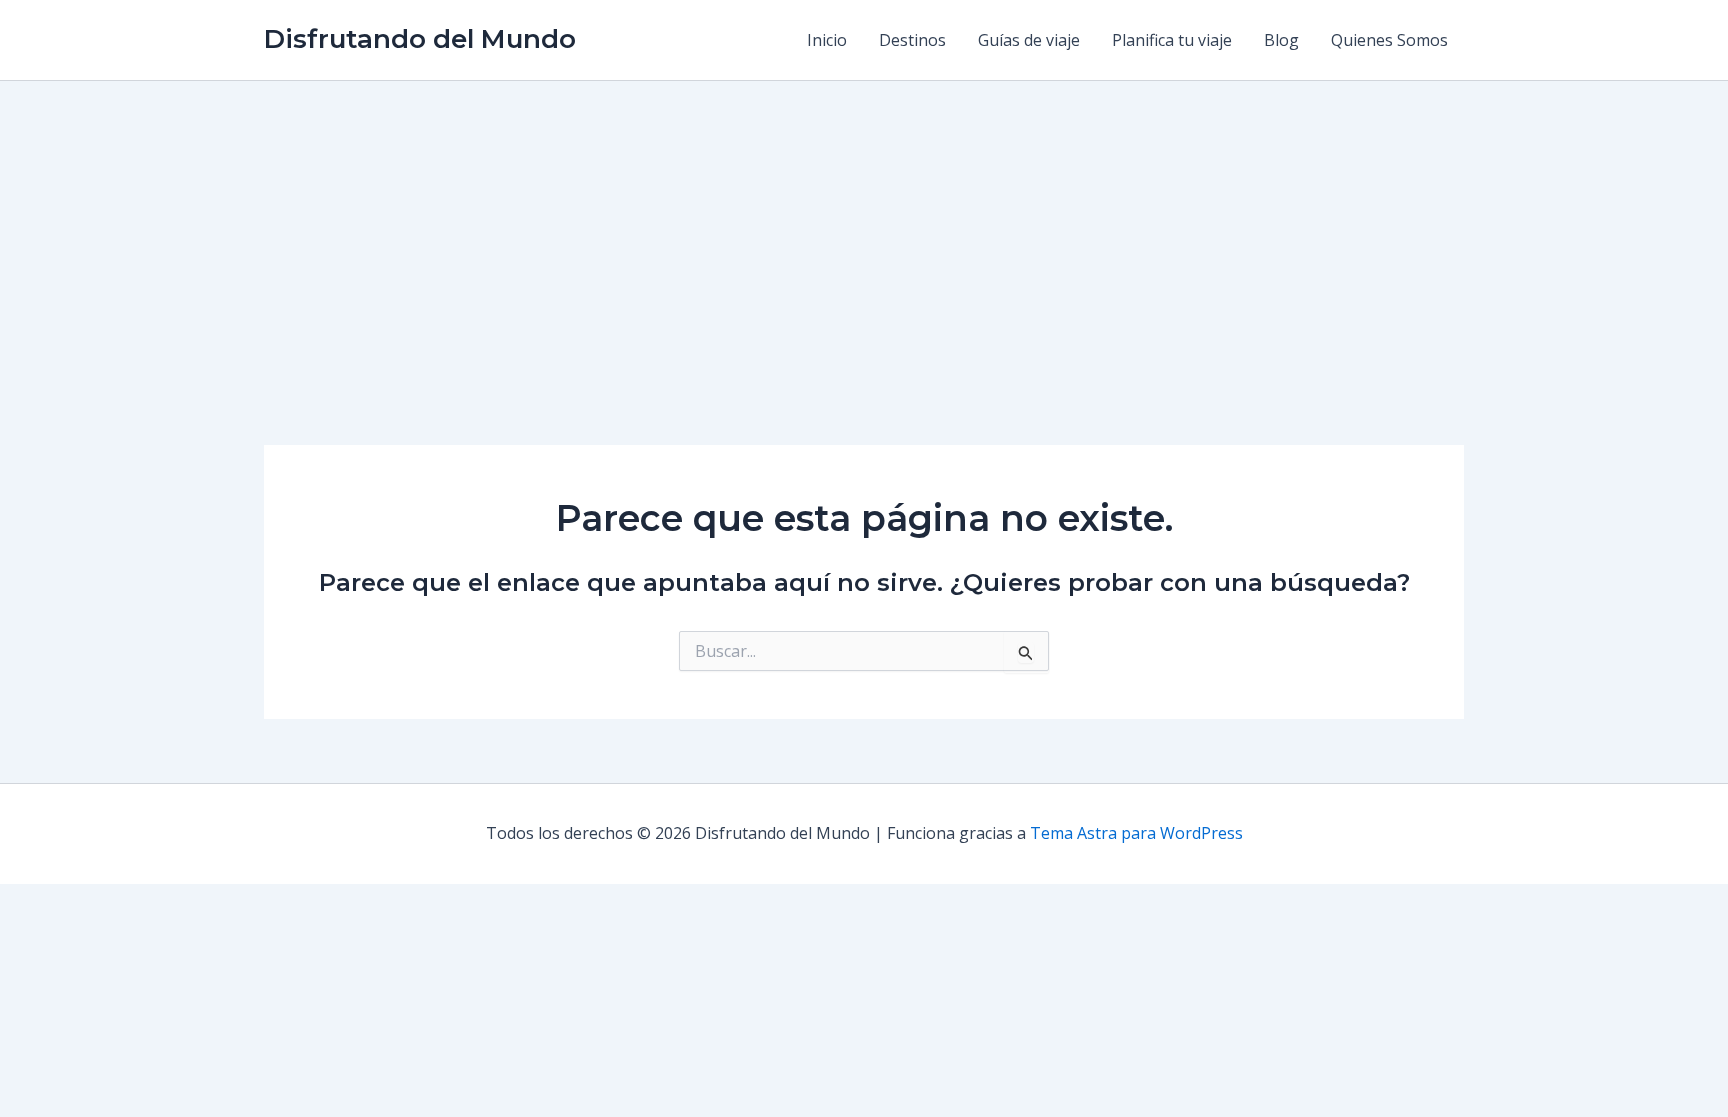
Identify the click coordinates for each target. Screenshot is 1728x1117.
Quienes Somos (1389, 40)
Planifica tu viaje (1172, 40)
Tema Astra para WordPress (1136, 833)
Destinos (912, 40)
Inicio (827, 40)
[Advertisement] (864, 231)
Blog (1281, 40)
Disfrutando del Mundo (420, 39)
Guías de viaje (1029, 40)
